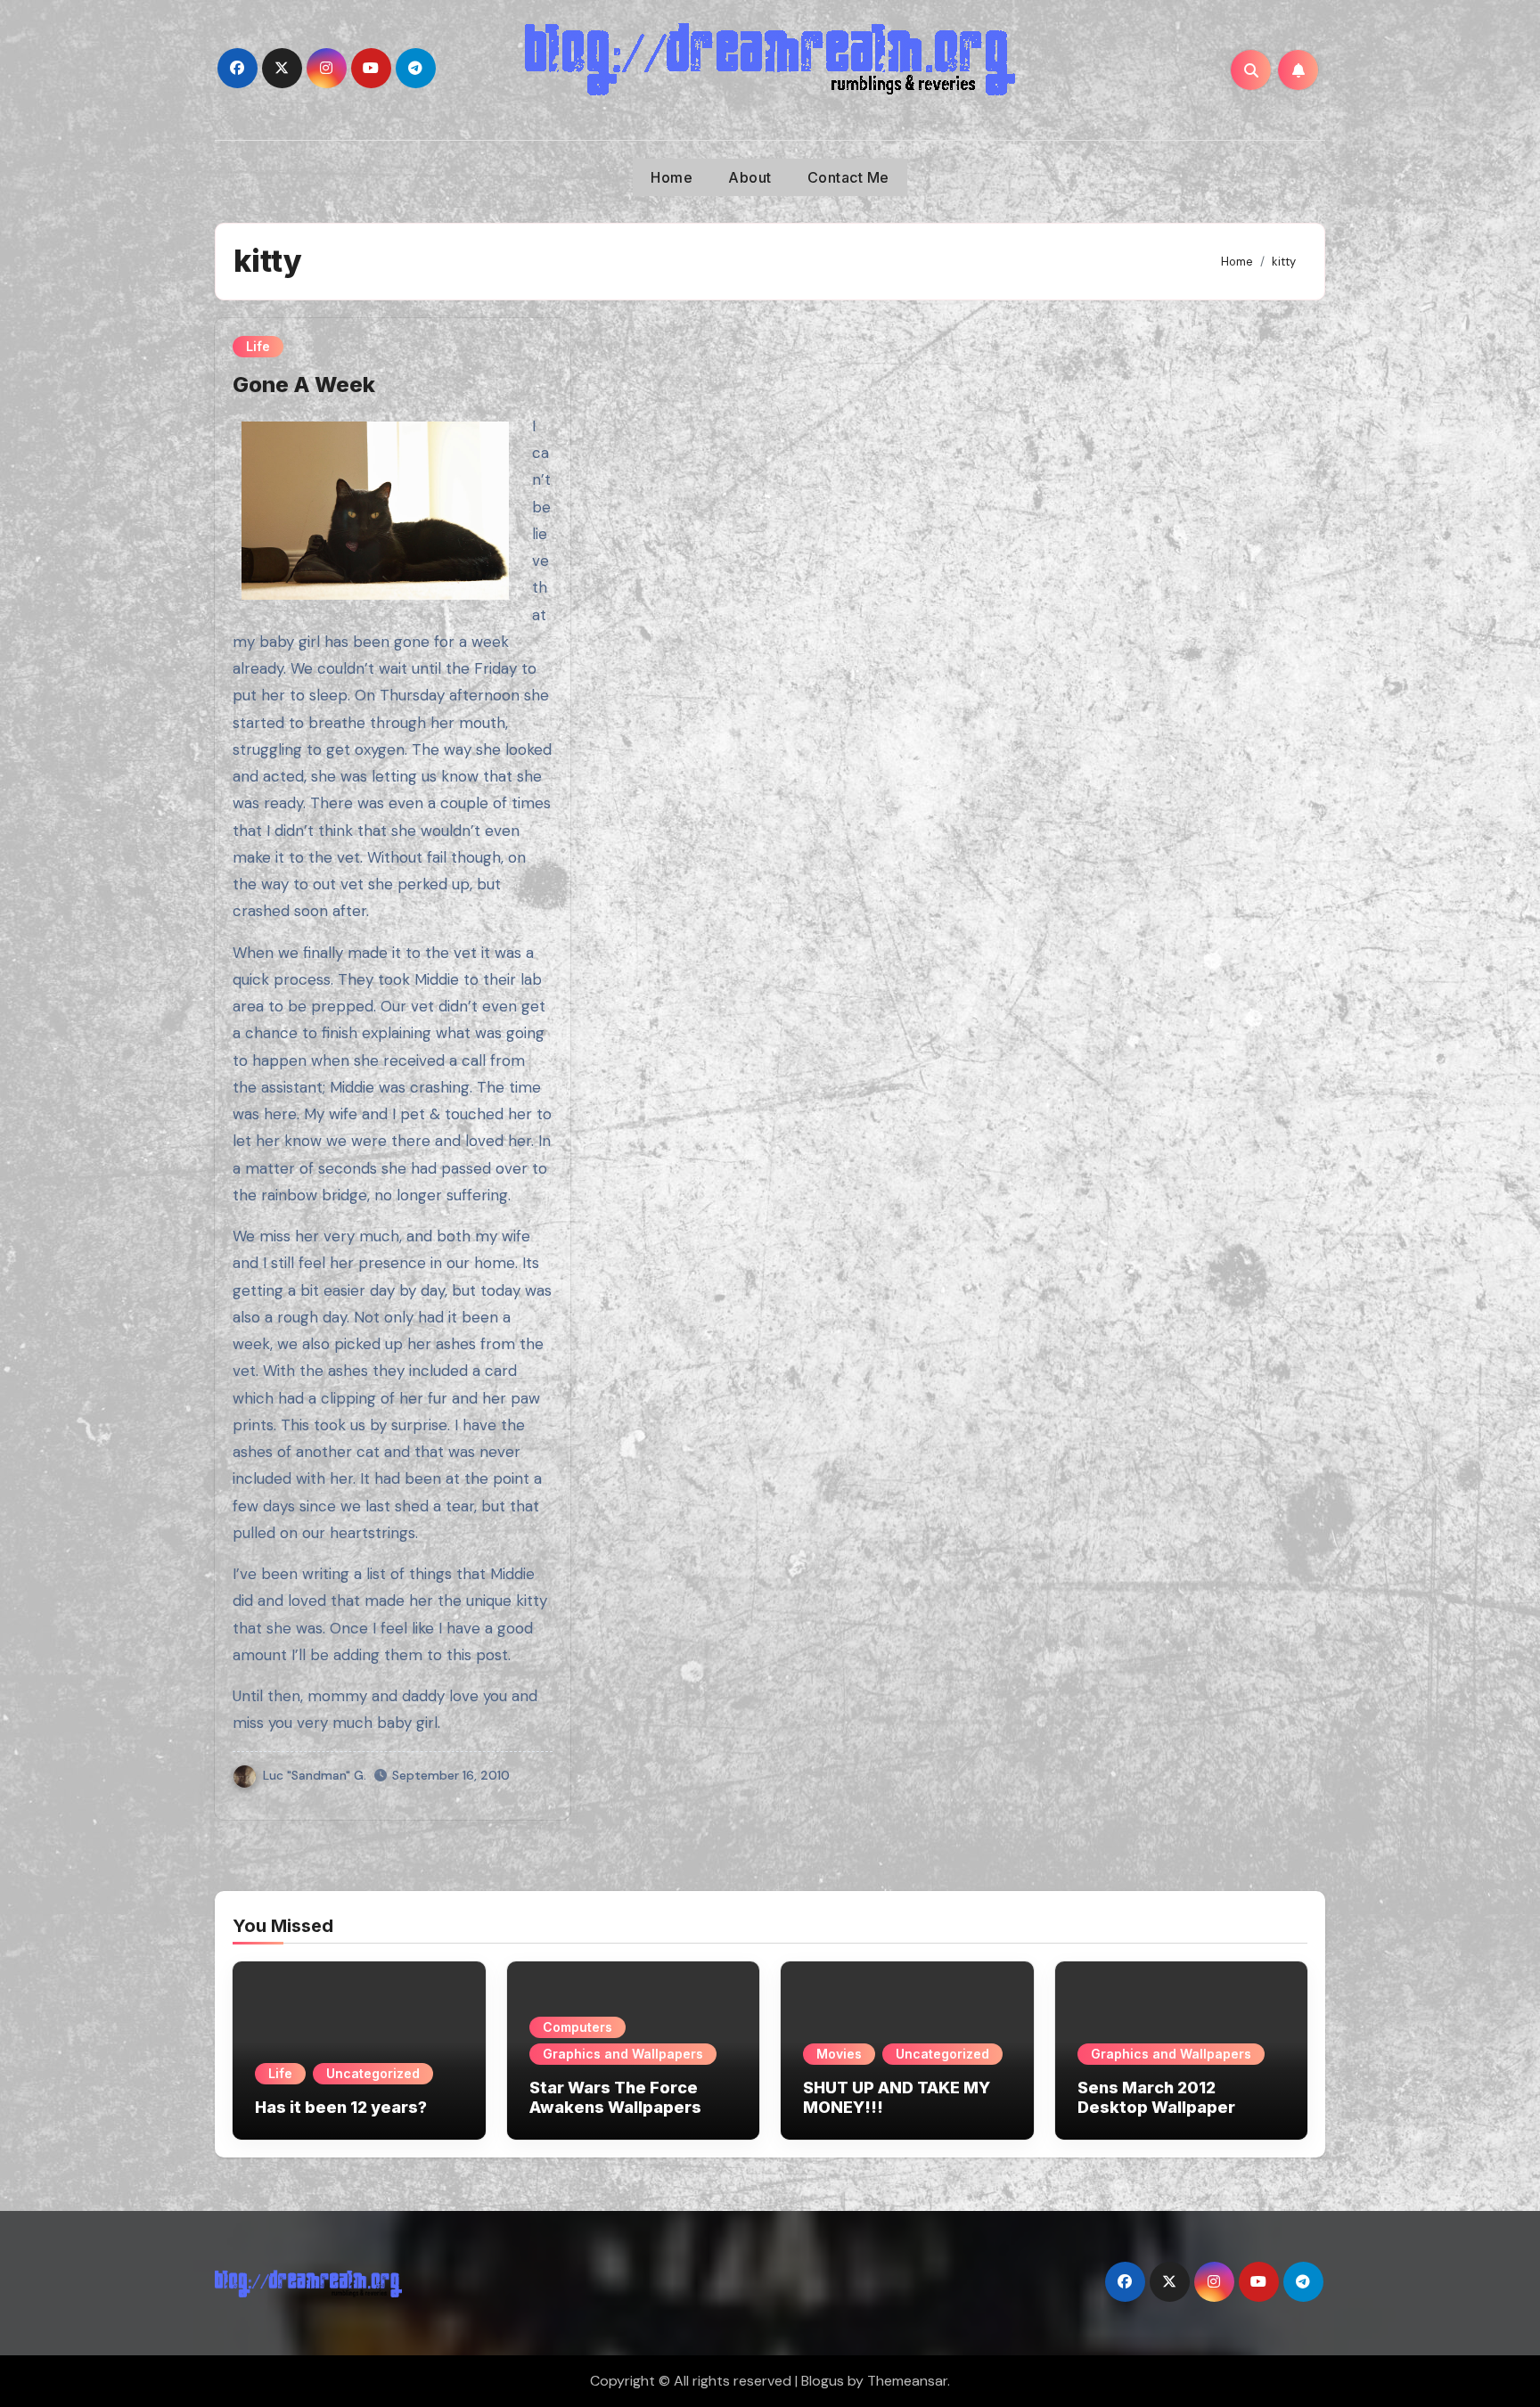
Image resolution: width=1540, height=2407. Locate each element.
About (750, 177)
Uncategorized (373, 2073)
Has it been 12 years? (341, 2107)
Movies (839, 2054)
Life (258, 346)
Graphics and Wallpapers (623, 2054)
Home (672, 177)
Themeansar (907, 2381)
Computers (577, 2027)
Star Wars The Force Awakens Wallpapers (615, 2097)
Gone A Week (304, 385)
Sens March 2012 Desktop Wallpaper (1156, 2097)
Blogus (823, 2381)
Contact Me (848, 177)
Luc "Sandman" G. (315, 1775)
